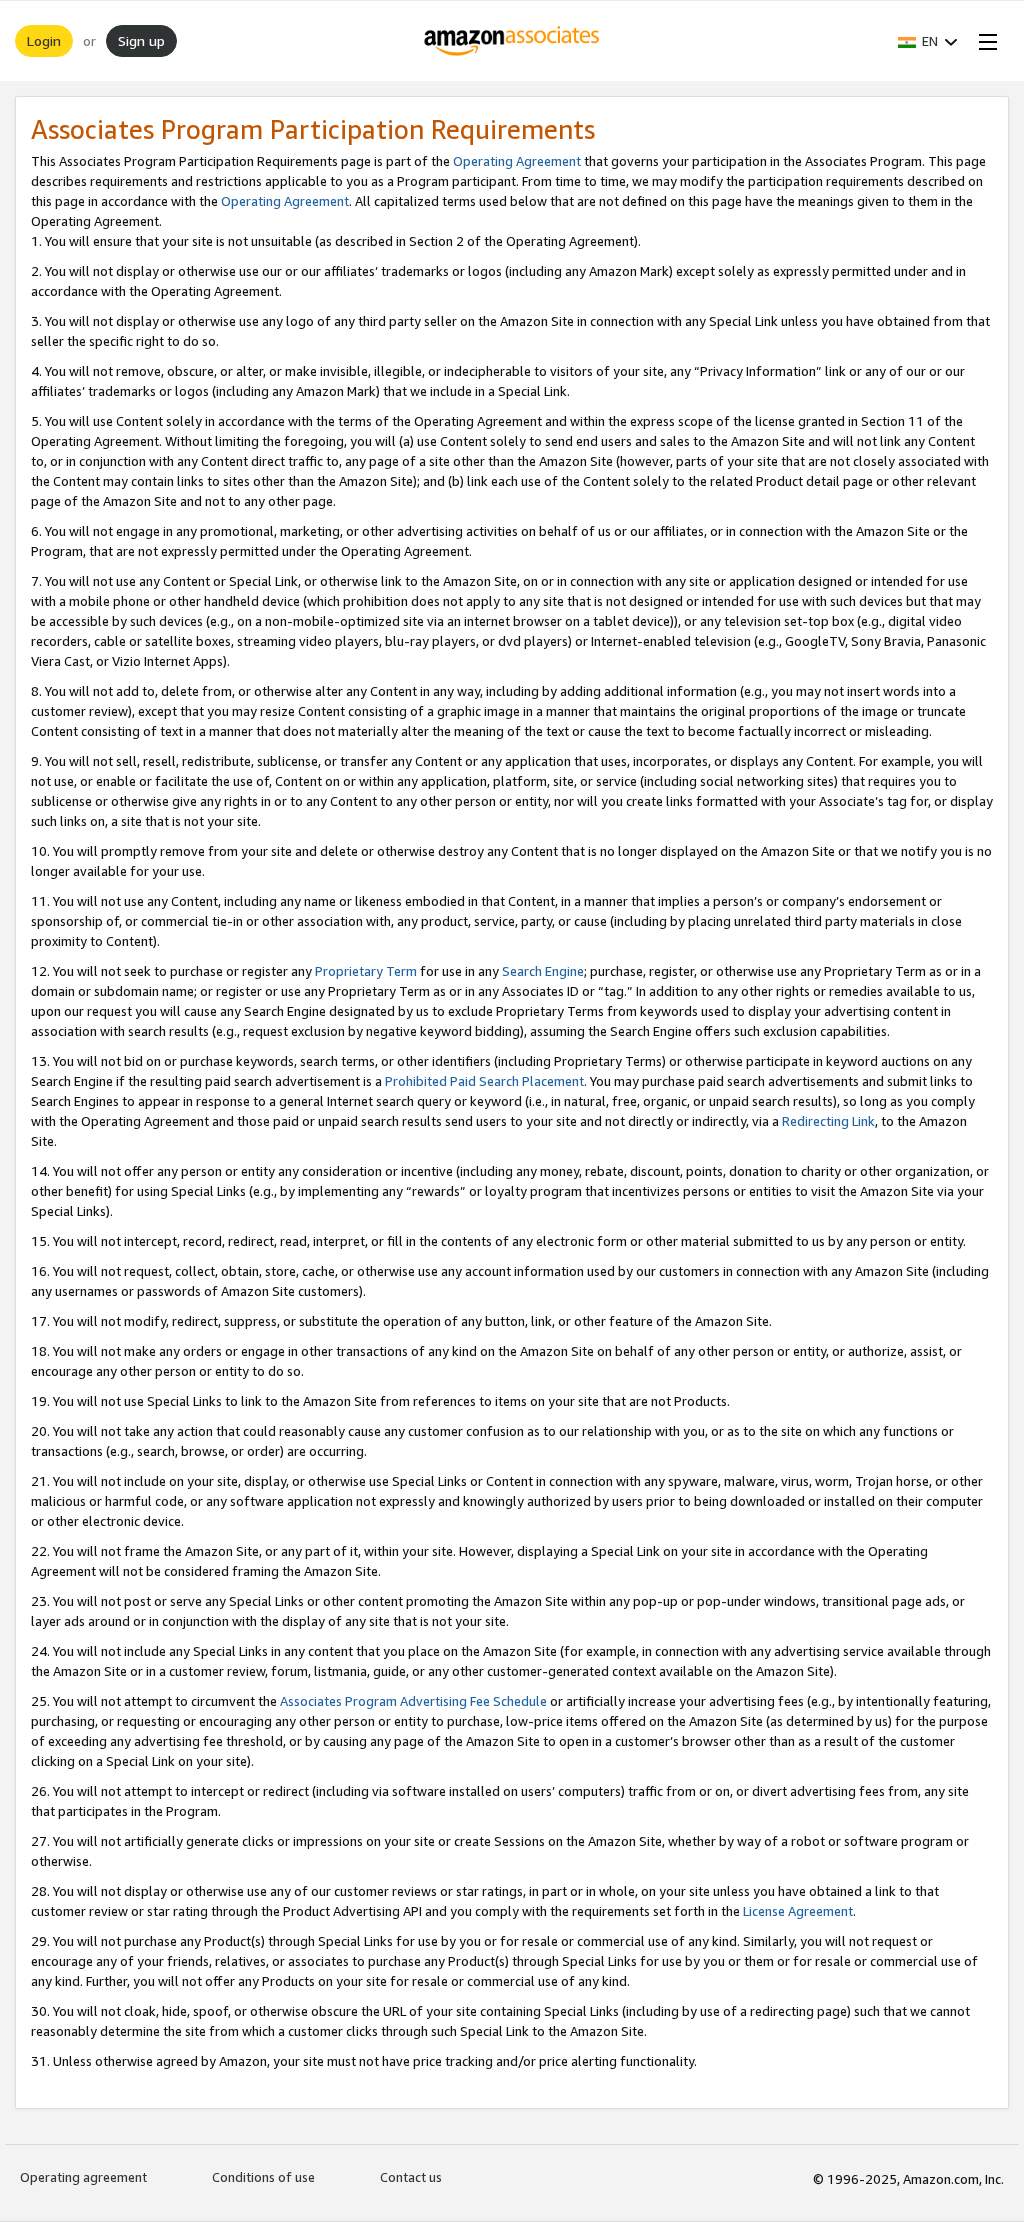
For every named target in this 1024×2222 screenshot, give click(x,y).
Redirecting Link (828, 1121)
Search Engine (543, 971)
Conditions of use (263, 2177)
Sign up (141, 40)
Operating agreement (83, 2177)
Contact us (411, 2177)
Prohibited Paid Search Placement (484, 1081)
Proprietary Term (366, 971)
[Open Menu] (984, 41)
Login (44, 40)
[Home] (512, 41)
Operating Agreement (517, 161)
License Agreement (798, 1911)
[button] (928, 41)
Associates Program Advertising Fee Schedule (413, 1701)
